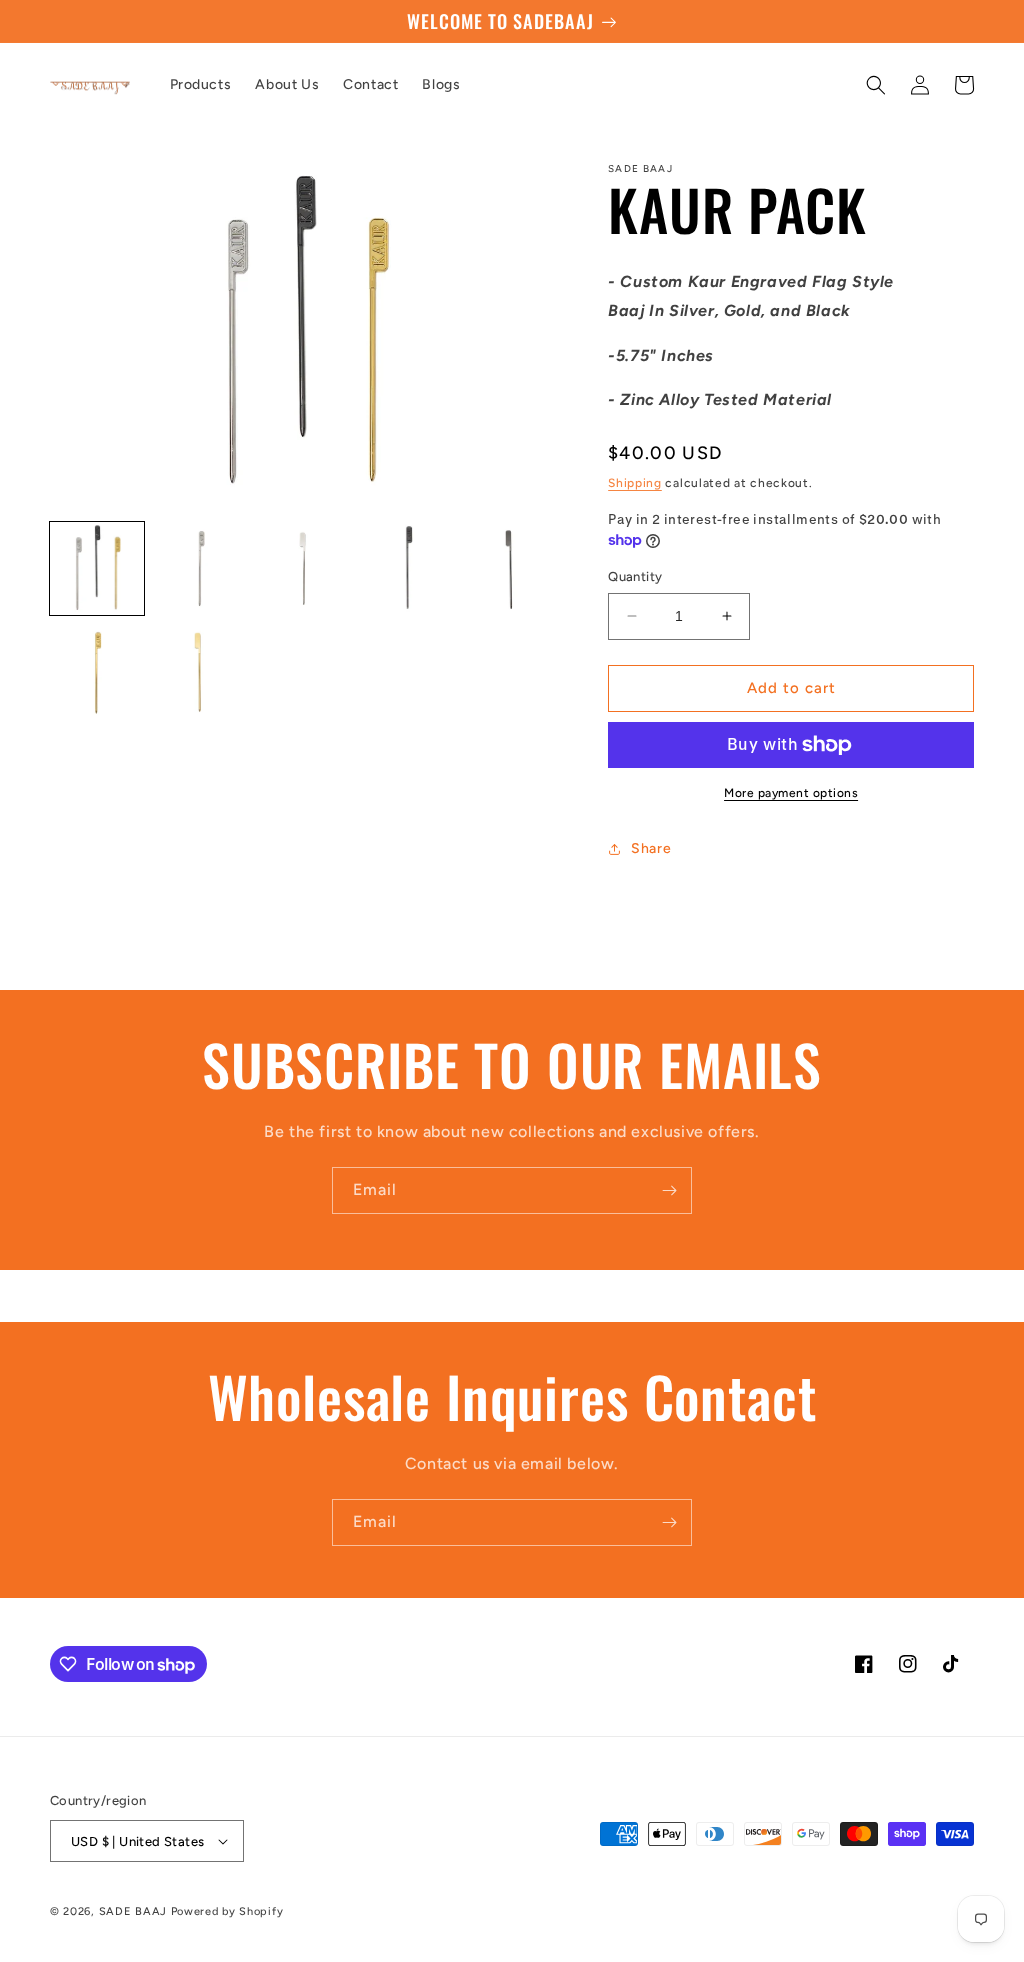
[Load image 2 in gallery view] (201, 569)
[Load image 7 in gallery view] (201, 672)
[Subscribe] (669, 1190)
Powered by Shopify (227, 1911)
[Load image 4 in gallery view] (408, 569)
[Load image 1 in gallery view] (97, 569)
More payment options (791, 793)
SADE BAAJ (133, 1911)
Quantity (635, 576)
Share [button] (651, 848)
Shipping (635, 483)
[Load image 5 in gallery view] (512, 569)
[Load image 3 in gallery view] (304, 569)
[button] (876, 85)
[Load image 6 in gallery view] (97, 672)
